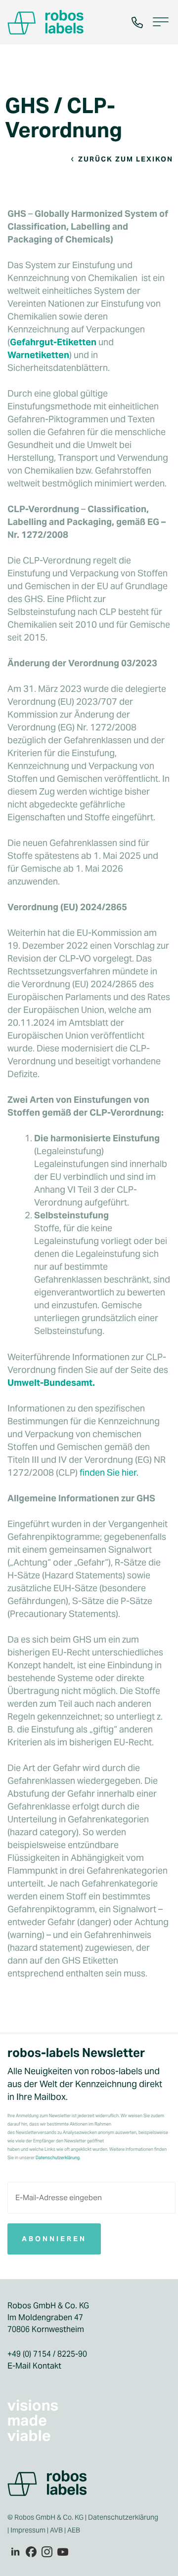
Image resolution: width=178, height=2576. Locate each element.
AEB (74, 2530)
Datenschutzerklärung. (58, 2158)
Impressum (28, 2530)
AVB (56, 2530)
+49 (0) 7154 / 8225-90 (47, 2354)
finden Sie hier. (109, 1472)
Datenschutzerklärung (123, 2517)
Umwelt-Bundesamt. (51, 1383)
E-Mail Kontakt (34, 2366)
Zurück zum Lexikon (126, 159)
